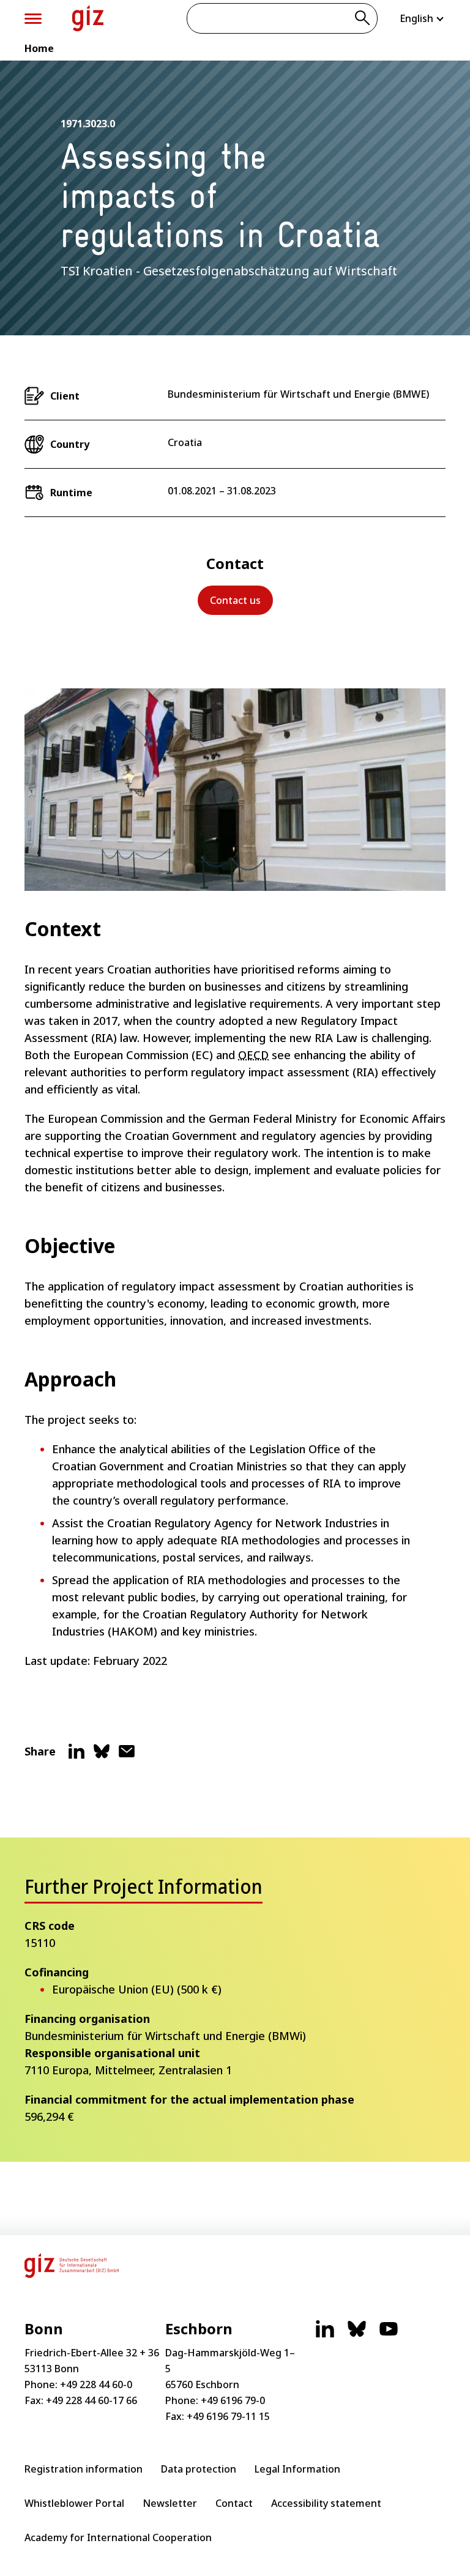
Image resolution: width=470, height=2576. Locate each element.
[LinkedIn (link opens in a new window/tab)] (325, 2335)
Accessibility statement (326, 2503)
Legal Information (297, 2469)
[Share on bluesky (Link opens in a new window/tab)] (102, 1756)
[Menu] (33, 19)
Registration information (84, 2469)
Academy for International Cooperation (118, 2537)
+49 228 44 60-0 (96, 2384)
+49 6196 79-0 (233, 2400)
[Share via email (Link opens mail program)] (127, 1756)
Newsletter (170, 2503)
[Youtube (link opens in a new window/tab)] (389, 2335)
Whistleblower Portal (74, 2503)
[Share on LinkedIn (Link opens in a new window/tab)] (76, 1756)
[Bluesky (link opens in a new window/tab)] (357, 2335)
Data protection (199, 2469)
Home (39, 48)
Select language (423, 18)
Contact (234, 2503)
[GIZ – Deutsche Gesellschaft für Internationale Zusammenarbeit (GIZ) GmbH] (88, 18)
